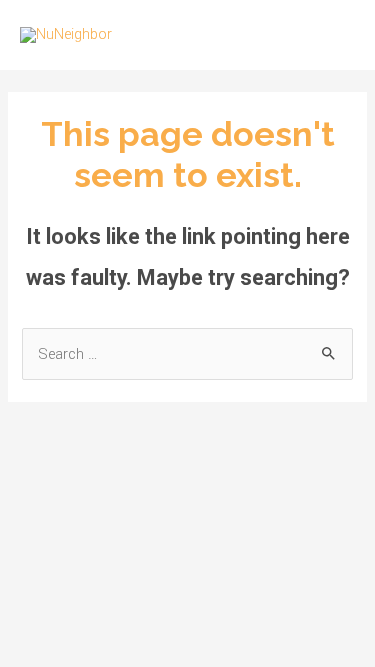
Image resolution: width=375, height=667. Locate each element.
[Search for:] (187, 354)
